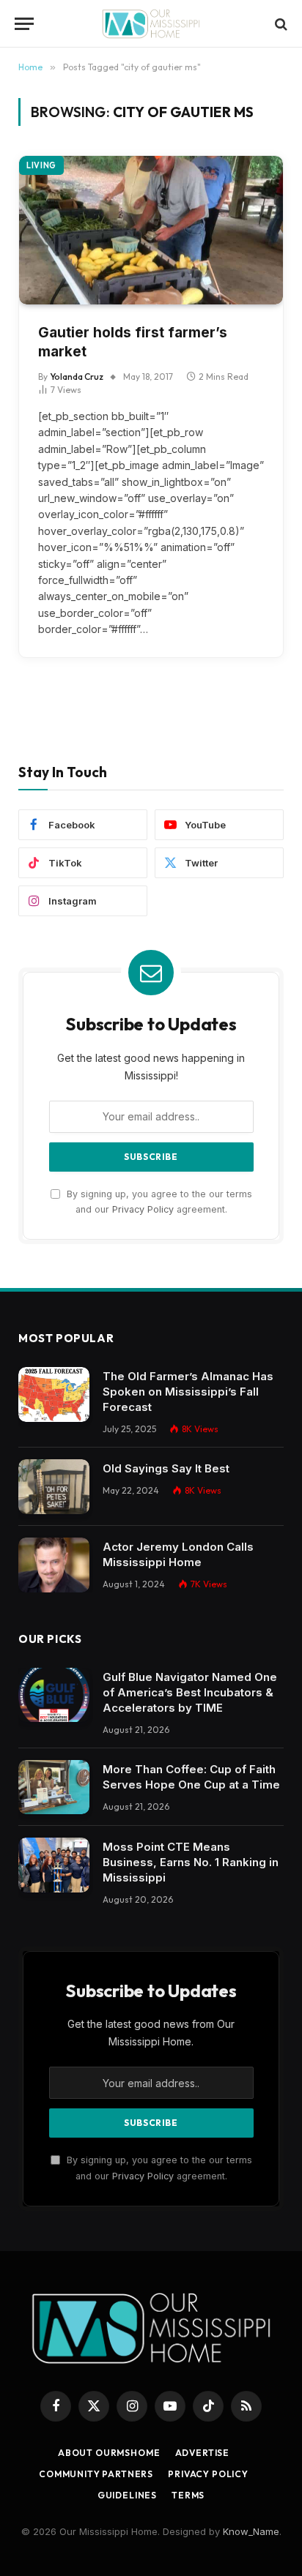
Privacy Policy (143, 1209)
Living (41, 165)
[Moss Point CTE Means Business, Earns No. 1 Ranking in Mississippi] (54, 1865)
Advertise (203, 2453)
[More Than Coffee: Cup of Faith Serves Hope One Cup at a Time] (54, 1787)
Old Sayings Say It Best (166, 1468)
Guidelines (127, 2495)
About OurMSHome (109, 2453)
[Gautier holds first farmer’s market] (151, 230)
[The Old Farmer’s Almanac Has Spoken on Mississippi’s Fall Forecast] (54, 1394)
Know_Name (251, 2531)
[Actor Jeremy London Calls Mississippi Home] (54, 1565)
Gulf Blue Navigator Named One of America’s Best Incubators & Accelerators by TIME (190, 1692)
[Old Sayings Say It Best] (54, 1487)
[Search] (280, 24)
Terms (188, 2495)
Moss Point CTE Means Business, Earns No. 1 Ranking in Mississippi (191, 1862)
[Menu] (24, 24)
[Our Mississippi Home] (151, 24)
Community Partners (96, 2474)
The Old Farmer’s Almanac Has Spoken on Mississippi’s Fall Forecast (188, 1392)
